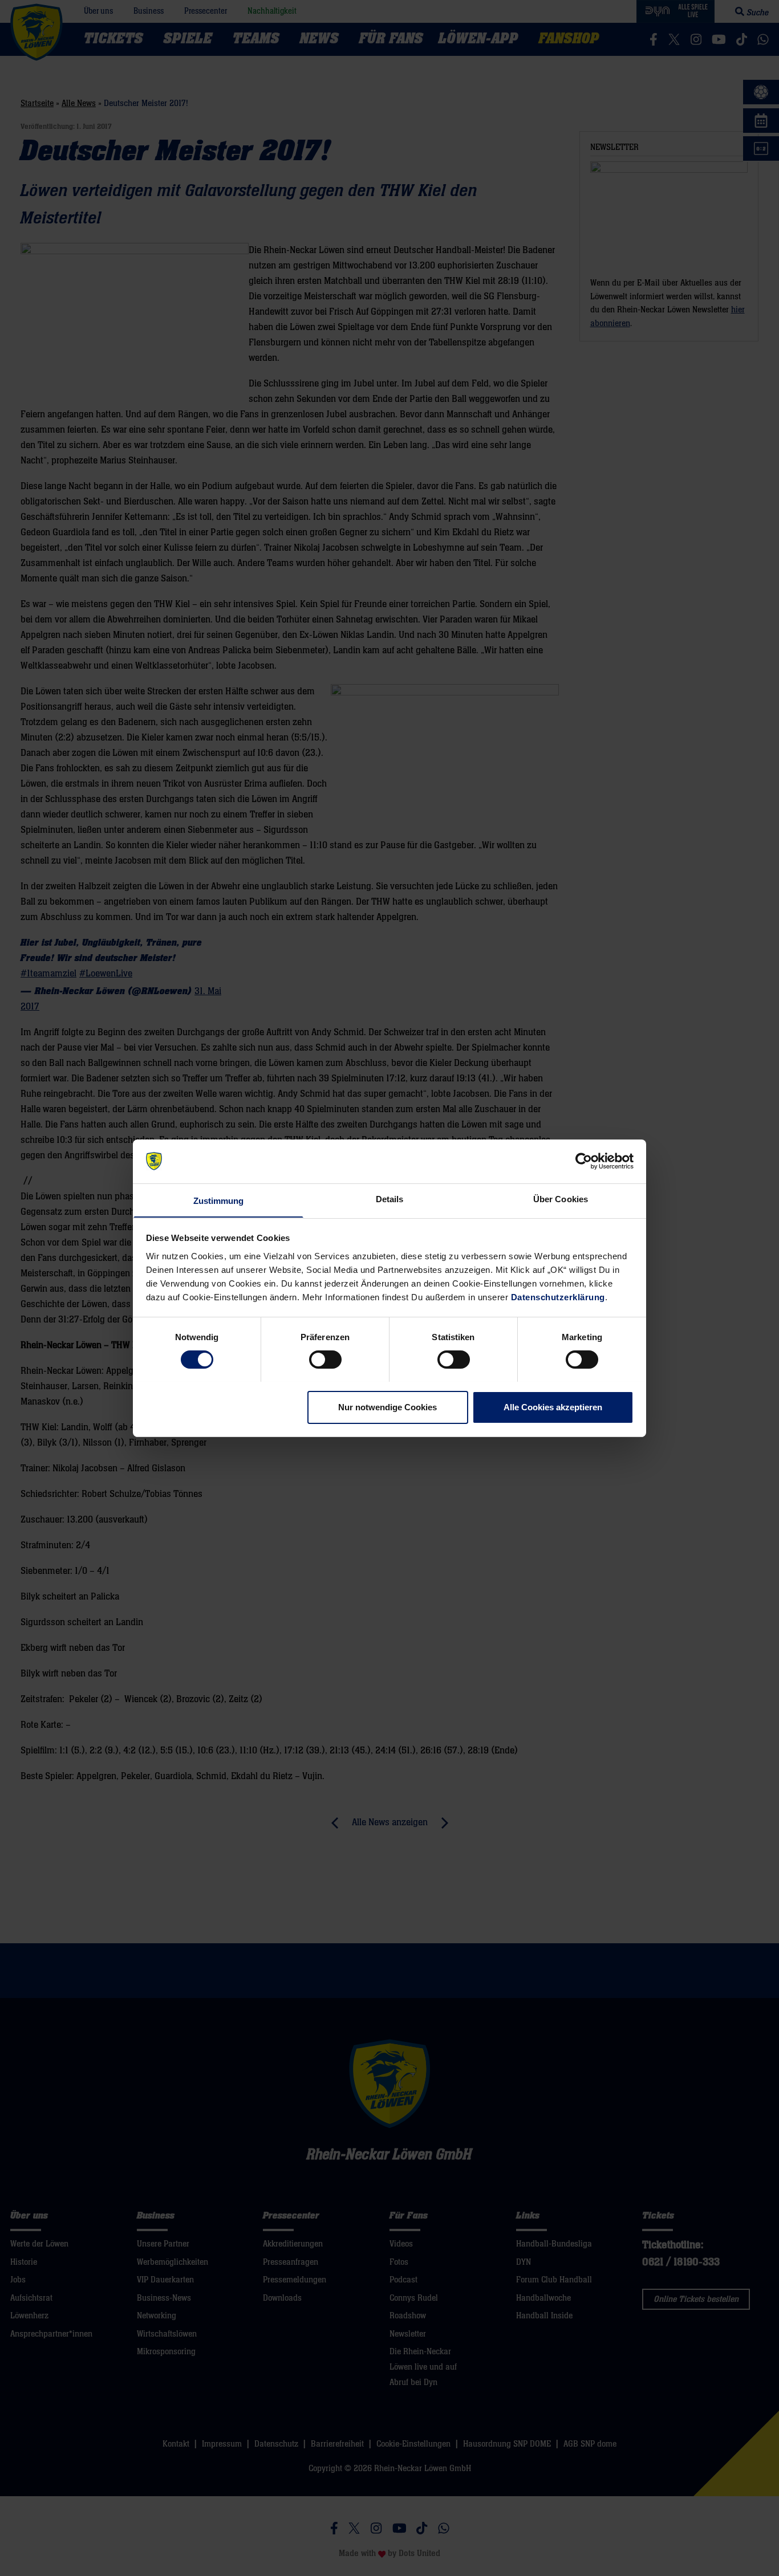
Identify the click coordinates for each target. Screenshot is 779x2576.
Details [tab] (390, 1199)
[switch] (325, 1360)
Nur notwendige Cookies (388, 1407)
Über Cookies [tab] (561, 1199)
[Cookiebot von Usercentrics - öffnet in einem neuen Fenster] (584, 1161)
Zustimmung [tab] (219, 1200)
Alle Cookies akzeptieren (553, 1407)
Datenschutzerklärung (558, 1297)
